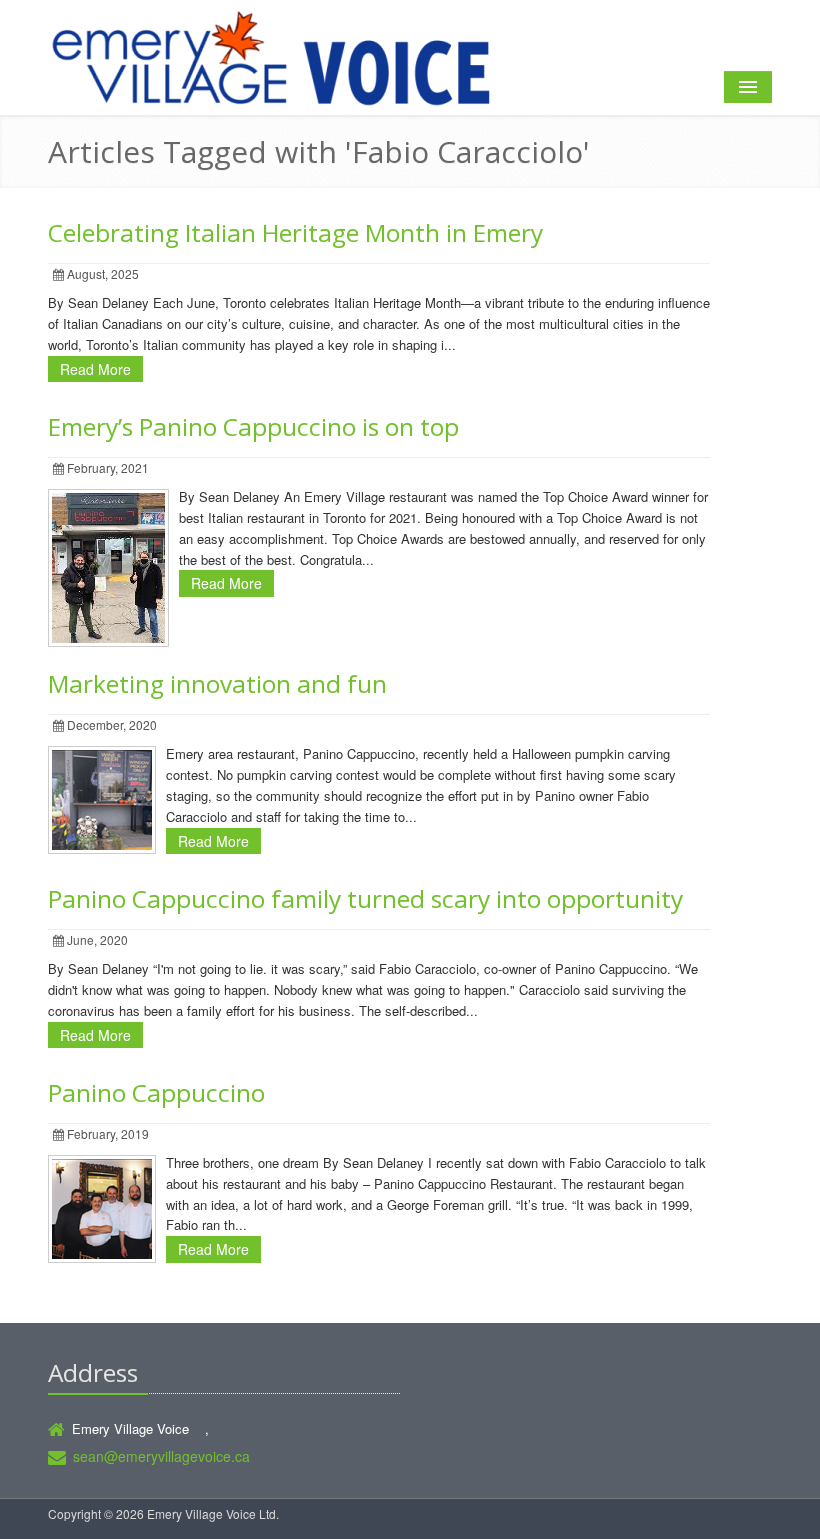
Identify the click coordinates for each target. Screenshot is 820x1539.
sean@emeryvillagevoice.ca (161, 1456)
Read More (95, 369)
